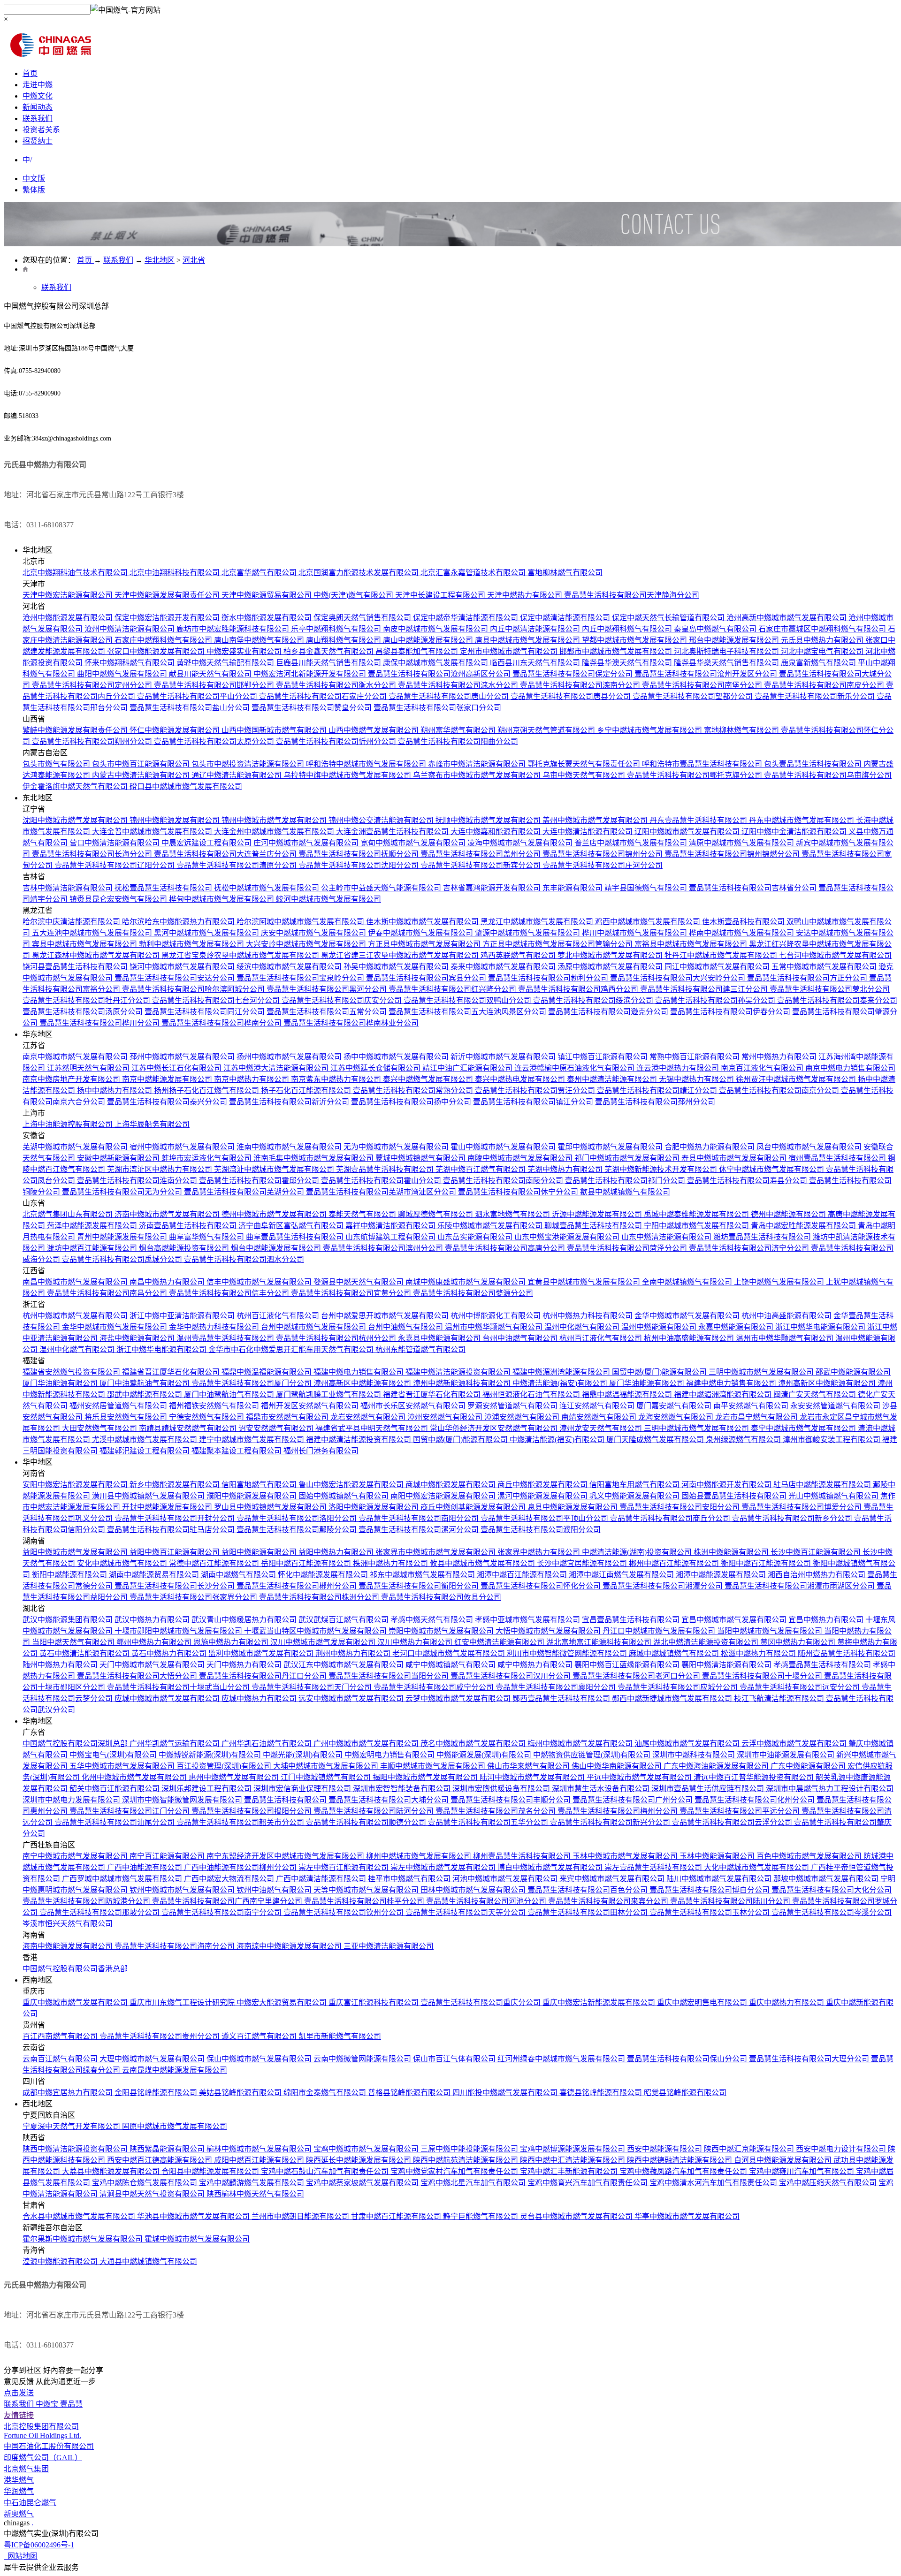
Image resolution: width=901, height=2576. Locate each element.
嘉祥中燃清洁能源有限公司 (391, 1226)
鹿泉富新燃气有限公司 (819, 663)
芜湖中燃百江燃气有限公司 (481, 1169)
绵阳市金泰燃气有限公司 (326, 2093)
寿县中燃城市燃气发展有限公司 (735, 1158)
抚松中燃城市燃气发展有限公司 (267, 888)
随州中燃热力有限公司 (61, 1665)
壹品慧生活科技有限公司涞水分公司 (459, 685)
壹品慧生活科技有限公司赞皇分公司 (313, 708)
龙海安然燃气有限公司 (677, 1417)
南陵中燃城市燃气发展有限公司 (521, 1158)
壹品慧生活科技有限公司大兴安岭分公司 (679, 978)
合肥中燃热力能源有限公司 (710, 1147)
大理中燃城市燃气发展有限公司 (153, 2059)
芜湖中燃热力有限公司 (566, 1169)
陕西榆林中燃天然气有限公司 (255, 2194)
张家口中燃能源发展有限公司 (157, 651)
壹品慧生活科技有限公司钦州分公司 (344, 1912)
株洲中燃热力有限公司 (391, 1563)
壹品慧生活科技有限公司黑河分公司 (328, 989)
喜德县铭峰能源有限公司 (602, 2093)
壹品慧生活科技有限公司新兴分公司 (611, 1822)
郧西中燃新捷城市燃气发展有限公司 (673, 1698)
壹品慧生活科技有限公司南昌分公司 (108, 1293)
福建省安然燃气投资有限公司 (72, 1372)
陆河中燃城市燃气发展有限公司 (533, 1777)
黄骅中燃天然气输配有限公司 (226, 663)
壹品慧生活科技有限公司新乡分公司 (793, 1518)
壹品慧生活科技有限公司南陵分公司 (504, 1181)
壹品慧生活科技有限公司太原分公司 (215, 741)
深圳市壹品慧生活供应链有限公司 (709, 1789)
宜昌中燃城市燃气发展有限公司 (735, 1620)
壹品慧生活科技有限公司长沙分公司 (176, 1586)
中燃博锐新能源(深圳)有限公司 (211, 1755)
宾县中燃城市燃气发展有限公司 (85, 944)
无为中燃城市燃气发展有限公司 (397, 1147)
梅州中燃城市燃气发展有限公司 (581, 1744)
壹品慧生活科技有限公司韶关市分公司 (241, 1822)
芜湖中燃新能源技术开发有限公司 (662, 1169)
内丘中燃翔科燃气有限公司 (628, 629)
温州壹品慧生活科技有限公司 (226, 1338)
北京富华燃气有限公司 (260, 573)
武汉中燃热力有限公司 (153, 1620)
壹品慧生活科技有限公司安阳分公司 (680, 1507)
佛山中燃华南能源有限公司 (618, 1766)
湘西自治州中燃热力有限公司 (817, 1575)
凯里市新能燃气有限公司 (340, 2036)
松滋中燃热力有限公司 (759, 1653)
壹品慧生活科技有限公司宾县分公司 (427, 978)
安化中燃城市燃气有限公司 (123, 1563)
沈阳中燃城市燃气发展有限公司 (76, 820)
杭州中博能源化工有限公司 (496, 1316)
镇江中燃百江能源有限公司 (603, 1057)
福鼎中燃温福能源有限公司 (267, 1372)
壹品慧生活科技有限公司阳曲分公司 (458, 741)
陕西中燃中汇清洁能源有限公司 (573, 2160)
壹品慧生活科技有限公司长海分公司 (93, 854)
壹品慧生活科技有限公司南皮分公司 (825, 685)
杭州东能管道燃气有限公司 (420, 1349)
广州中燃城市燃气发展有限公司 (367, 1744)
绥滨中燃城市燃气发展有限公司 (290, 967)
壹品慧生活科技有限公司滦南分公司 (581, 685)
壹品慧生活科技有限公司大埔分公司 (389, 1800)
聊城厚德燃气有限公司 (436, 1214)
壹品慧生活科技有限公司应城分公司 (679, 1687)
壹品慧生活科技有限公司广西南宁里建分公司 (228, 1901)
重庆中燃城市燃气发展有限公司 (76, 2002)
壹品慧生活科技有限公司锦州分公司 (603, 854)
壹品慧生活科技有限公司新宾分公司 (481, 865)
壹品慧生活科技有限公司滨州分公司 (384, 1248)
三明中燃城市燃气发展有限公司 (762, 1372)
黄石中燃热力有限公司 (170, 1653)
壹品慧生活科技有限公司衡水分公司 (337, 685)
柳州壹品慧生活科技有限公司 (523, 1856)
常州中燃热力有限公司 (780, 1057)
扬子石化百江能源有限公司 (307, 1090)
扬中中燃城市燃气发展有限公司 (397, 1057)
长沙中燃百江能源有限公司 (817, 1552)
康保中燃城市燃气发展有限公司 (436, 663)
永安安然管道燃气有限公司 (836, 1406)
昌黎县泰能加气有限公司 (418, 651)
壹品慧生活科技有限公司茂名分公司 (496, 1811)
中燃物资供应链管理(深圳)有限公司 (593, 1755)
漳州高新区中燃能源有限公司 (363, 1383)
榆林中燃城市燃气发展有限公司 (260, 2149)
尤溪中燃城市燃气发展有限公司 (145, 1440)
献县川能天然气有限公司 (211, 674)
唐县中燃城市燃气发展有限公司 (528, 640)
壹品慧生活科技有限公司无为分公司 (123, 1192)
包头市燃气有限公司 (57, 764)
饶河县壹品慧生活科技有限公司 (76, 967)
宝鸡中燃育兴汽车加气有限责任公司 (588, 2183)
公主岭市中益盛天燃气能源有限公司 (382, 888)
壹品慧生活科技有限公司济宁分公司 (750, 1248)
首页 (30, 73)
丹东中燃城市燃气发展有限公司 (802, 820)
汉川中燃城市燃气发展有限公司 (324, 1642)
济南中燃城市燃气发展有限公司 (168, 1214)
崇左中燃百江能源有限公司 (344, 1867)
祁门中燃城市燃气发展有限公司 (628, 1158)
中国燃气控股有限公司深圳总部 (76, 1744)
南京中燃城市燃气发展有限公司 (76, 1057)
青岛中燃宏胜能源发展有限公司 (804, 1226)
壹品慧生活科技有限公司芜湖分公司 (245, 1192)
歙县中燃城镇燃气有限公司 (625, 1192)
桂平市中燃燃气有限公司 (410, 1879)
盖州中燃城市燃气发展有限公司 (596, 820)
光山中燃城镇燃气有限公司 (834, 1496)
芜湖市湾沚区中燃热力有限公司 (160, 1169)
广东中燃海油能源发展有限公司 (717, 1766)
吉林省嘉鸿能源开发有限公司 (493, 888)
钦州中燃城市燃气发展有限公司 (183, 1890)
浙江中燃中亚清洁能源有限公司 (183, 1316)
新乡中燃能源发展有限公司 (176, 1485)
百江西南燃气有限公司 (61, 2036)
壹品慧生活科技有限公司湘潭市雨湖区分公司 (801, 1586)
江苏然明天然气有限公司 (89, 1068)
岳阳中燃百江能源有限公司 (307, 1563)
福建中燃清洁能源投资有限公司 (459, 1372)
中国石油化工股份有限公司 (49, 2446)
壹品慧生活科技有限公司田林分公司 (588, 1912)
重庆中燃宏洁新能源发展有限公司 (600, 2002)
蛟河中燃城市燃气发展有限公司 (328, 899)
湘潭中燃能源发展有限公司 (722, 1575)
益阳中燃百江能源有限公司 (176, 1552)
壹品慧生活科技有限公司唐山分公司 (450, 696)
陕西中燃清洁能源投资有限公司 (76, 2149)
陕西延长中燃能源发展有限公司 (359, 2160)
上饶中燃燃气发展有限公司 (780, 1282)
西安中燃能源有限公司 (665, 2149)
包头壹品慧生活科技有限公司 (814, 764)
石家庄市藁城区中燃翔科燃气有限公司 (823, 629)
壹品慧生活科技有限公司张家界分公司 (194, 1597)
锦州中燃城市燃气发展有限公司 (275, 820)
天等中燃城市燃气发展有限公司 (367, 1890)
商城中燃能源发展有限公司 (451, 1485)
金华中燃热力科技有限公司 (215, 1327)
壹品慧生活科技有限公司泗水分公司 (244, 1259)
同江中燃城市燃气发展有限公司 (718, 967)
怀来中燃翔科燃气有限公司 (130, 663)
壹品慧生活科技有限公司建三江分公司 (705, 989)
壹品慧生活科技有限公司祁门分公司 (626, 1181)
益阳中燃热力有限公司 (337, 1552)
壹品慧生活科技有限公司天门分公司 (313, 1687)
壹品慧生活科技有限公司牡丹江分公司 (87, 1000)
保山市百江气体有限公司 (455, 2059)
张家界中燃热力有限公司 (540, 1552)
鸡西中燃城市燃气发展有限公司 (649, 922)
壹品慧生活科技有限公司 (286, 1800)
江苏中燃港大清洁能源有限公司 (277, 1068)
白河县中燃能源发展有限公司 (784, 2160)
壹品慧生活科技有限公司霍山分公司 (382, 1181)
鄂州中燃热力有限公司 (155, 1642)
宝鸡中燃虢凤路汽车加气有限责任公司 (684, 2171)
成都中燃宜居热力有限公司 (69, 2093)
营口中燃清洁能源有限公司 (115, 843)
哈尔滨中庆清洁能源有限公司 (72, 922)
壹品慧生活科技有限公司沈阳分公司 (359, 865)
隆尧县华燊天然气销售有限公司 (727, 663)
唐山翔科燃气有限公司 (344, 640)
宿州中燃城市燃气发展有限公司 (183, 1147)
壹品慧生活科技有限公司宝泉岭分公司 (301, 978)
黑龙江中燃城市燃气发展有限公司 (538, 922)
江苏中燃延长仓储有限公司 (376, 1068)
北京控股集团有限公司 (41, 2427)
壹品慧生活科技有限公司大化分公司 (832, 1890)
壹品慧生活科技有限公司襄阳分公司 (557, 1687)
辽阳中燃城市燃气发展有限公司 (688, 832)
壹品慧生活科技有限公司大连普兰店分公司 (226, 854)
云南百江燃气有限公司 (61, 2059)
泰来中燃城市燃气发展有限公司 (504, 967)
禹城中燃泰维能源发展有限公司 (697, 1214)
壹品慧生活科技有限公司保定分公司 (573, 674)
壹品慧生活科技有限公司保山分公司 (688, 2059)
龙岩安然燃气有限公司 (369, 1417)
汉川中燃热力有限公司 (416, 1642)
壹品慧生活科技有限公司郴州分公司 (298, 1586)
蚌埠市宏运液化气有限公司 (207, 1158)
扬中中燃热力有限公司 (115, 1090)
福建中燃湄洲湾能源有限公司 (562, 1372)
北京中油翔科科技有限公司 (176, 573)
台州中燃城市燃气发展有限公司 (314, 1327)
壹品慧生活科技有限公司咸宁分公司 (435, 1687)
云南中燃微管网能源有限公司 (363, 2059)
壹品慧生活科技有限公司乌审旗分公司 (828, 775)
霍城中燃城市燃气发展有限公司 (197, 2239)
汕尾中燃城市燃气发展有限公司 (688, 1744)
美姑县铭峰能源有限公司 (241, 2093)
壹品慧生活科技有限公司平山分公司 (198, 696)
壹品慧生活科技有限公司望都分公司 (694, 696)
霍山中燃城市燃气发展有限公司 (504, 1147)
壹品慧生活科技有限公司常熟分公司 (414, 1090)
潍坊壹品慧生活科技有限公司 (763, 1237)
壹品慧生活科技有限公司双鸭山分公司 (468, 1000)
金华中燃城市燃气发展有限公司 (688, 1316)
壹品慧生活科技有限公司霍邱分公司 (260, 1181)
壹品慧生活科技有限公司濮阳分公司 (541, 1530)
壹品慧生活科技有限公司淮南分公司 (138, 1181)
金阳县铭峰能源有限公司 (157, 2093)
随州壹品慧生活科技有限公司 (847, 1653)
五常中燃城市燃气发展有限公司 (825, 967)
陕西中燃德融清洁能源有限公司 (680, 2160)
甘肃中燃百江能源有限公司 (397, 2216)
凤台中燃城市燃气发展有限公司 (810, 1147)
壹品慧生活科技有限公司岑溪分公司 (832, 1912)
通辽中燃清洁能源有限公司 (237, 775)
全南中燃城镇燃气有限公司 (688, 1282)
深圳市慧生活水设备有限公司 (602, 1789)
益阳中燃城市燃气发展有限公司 (76, 1552)
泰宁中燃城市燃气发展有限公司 (804, 1428)
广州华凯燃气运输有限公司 (176, 1744)
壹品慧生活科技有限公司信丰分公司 (230, 1293)
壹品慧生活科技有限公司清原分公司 (237, 865)
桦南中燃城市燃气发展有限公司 (742, 933)
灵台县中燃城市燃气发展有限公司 (577, 2216)
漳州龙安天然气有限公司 (602, 1428)
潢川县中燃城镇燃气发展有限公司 (149, 1496)
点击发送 (19, 2393)
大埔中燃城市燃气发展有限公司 (327, 1766)
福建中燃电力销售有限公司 (359, 1372)
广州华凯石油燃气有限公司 (267, 1744)
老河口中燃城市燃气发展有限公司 (450, 1653)
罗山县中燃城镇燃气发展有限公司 (271, 1507)
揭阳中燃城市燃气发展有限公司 (426, 1777)
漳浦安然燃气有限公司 (523, 1417)
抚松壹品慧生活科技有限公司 (164, 888)
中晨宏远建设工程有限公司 (207, 843)
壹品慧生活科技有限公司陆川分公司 (731, 1901)
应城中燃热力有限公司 (260, 1698)
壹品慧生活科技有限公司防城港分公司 (87, 1901)
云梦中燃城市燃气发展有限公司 (459, 1698)
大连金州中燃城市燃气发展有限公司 (275, 832)
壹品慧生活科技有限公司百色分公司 (588, 1890)
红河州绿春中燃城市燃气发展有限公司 (562, 2059)
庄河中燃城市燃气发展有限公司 (307, 843)
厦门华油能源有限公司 (61, 1383)
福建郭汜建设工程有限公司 (145, 1451)
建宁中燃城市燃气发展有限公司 (252, 1440)
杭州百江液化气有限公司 (279, 1316)
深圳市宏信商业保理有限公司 (303, 1789)
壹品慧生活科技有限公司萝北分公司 (830, 989)
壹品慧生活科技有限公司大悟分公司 (138, 1676)
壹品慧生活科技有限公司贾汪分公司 (536, 1090)
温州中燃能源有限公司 (660, 1327)
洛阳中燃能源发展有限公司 (374, 1507)
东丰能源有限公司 (573, 888)
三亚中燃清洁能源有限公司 (389, 1946)
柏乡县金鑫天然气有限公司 (329, 651)
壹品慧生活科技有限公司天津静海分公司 (632, 595)
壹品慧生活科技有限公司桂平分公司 (365, 1901)
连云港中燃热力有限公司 (679, 1068)
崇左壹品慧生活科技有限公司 (654, 1867)
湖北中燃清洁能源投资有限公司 (707, 1642)
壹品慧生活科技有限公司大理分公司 (810, 2059)
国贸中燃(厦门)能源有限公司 (660, 1372)
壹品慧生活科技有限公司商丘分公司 (671, 1518)
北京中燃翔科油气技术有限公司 (76, 573)
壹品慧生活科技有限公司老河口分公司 (637, 1676)
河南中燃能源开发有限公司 (727, 1485)
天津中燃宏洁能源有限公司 (69, 595)
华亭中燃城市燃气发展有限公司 (687, 2216)
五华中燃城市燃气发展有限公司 (123, 1766)
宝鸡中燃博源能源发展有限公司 (573, 2149)
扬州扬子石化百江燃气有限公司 (207, 1090)
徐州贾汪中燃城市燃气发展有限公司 (797, 1079)
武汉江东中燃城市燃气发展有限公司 (344, 1665)
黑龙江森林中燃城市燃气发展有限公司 (97, 955)
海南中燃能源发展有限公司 (69, 1946)
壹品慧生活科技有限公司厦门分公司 (252, 1383)
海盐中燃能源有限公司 (138, 1338)
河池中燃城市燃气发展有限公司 (506, 1879)
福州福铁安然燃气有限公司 (215, 1406)
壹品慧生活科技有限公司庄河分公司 (603, 865)
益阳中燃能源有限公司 (260, 1552)
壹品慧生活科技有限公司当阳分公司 (389, 1676)
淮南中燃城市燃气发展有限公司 (290, 1147)
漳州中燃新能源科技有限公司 (463, 1383)
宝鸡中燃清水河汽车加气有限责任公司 (714, 2183)
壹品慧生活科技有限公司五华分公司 (489, 1822)
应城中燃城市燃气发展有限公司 (168, 1698)
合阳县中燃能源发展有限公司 (211, 2171)
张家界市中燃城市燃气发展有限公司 (436, 1552)
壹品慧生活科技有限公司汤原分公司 (84, 1012)
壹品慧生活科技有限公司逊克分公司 (609, 1012)
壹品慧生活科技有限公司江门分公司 (130, 1811)
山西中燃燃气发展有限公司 (374, 730)
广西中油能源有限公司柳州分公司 (241, 1867)
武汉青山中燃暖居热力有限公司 (245, 1620)
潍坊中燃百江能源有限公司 (93, 1248)
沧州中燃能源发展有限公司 (69, 618)
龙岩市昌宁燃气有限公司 (757, 1417)
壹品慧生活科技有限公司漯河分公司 (420, 1530)
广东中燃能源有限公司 (809, 1766)
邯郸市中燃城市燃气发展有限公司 (617, 651)
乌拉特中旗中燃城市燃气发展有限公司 (348, 775)
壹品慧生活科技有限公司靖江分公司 (658, 1090)
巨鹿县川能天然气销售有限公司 (329, 663)
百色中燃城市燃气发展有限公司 (810, 1856)
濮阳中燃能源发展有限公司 (252, 1496)
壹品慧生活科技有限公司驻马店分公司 (172, 1530)
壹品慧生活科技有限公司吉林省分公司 (754, 888)
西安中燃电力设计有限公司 (842, 2149)
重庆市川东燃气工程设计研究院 (183, 2002)
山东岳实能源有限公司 (476, 1237)
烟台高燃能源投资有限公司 (185, 1248)
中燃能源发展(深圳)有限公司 (485, 1755)
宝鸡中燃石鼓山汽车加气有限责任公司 (326, 2171)
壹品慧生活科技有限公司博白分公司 (710, 1890)
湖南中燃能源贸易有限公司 (155, 1575)
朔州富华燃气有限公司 (459, 730)
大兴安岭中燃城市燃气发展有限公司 (307, 944)
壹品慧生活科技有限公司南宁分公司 (222, 1912)
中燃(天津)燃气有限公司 (354, 595)
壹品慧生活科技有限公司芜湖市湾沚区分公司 (382, 1192)
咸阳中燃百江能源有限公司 (260, 2160)
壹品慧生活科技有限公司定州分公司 (93, 685)
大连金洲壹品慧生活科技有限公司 (393, 832)
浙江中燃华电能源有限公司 (821, 1327)
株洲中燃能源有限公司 (732, 1552)
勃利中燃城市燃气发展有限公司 (192, 944)
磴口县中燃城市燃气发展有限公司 (186, 786)
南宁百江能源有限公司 (168, 1856)
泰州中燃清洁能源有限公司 (613, 1079)
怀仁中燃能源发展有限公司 (176, 730)
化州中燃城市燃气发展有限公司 (135, 1777)
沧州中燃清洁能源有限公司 (130, 629)
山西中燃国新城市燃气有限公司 (275, 730)
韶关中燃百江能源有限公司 (115, 1789)
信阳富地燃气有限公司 (260, 1485)
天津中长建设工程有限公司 (441, 595)
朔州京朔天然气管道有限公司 (547, 730)
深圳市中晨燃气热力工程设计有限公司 (830, 1789)
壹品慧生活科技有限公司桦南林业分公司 (351, 1023)
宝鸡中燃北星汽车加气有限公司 (474, 2183)
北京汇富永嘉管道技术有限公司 (474, 573)
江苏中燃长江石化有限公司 (177, 1068)
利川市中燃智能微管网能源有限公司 (568, 1653)
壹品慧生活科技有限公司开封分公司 (176, 1518)
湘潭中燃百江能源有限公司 (523, 1575)
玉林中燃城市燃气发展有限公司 (626, 1856)
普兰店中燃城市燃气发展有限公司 (632, 843)
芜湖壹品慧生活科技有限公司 (386, 1169)
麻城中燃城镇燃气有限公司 (675, 1653)
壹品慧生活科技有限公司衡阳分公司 (420, 1586)
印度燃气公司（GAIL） (43, 2458)
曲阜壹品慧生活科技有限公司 (296, 1237)
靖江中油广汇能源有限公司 (468, 1068)
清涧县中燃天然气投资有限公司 (153, 2194)
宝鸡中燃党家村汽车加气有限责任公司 (455, 2171)
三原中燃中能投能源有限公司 (470, 2149)
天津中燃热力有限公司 (526, 595)
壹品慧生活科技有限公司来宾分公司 (609, 1901)
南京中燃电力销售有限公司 (850, 1068)
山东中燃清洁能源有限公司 (667, 1237)
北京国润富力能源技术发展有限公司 (359, 573)
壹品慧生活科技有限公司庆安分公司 (343, 1000)
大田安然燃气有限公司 (100, 1428)
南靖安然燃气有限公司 (600, 1417)
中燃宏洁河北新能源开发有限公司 (311, 674)
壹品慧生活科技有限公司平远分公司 (741, 1811)
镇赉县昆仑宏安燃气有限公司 (119, 899)
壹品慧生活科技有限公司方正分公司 (808, 978)
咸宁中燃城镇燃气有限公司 (451, 1665)
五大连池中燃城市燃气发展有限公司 (93, 933)
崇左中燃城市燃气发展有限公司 (444, 1867)
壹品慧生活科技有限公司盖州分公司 (481, 854)
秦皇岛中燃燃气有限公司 (716, 629)
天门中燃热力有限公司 (245, 1665)
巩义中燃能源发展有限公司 (635, 1496)
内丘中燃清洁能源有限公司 (536, 629)
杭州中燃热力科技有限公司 (588, 1316)
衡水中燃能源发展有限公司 (267, 618)
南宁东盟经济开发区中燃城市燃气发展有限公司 (286, 1856)
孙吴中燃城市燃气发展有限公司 (397, 967)
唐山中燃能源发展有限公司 (429, 640)
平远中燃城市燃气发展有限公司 (640, 1777)
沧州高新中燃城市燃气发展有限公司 (787, 618)
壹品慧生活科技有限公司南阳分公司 (420, 1518)
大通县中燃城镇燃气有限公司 (148, 2261)
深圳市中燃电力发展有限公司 (72, 1800)
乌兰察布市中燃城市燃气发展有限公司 (478, 775)
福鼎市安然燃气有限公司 (288, 1417)
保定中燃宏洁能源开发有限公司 (168, 618)
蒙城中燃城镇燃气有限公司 (421, 1158)
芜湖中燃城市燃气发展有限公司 (76, 1147)
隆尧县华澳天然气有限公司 (628, 663)
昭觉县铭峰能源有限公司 (685, 2093)
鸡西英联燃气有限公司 (519, 955)
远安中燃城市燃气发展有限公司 (352, 1698)
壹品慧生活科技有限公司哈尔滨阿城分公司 (194, 989)
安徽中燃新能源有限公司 (119, 1158)
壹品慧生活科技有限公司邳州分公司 (655, 1102)
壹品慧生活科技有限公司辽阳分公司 (115, 865)
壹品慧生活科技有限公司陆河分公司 (374, 1811)
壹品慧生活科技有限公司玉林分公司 (710, 1912)
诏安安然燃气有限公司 (277, 1428)
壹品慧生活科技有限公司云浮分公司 (733, 1822)
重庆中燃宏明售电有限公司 (703, 2002)
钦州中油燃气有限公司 (275, 1890)
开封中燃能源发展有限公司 (168, 1507)
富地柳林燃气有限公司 (565, 573)
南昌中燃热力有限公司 (168, 1282)
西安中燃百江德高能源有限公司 (160, 2160)
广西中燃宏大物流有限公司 (230, 1879)
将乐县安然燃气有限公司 (127, 1417)
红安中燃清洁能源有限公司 (500, 1642)
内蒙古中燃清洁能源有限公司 (142, 775)
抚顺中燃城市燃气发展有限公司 (489, 820)
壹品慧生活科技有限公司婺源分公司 (473, 1293)
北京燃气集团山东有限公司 (69, 1214)
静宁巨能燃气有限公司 (481, 2216)
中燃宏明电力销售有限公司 (390, 1755)
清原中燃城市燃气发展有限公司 (742, 843)
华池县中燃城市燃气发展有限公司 (194, 2216)
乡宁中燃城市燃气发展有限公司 (650, 730)
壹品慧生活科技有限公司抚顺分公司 (359, 854)
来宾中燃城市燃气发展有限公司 (613, 1879)
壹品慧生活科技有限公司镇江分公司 (534, 1102)
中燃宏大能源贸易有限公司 (283, 2002)
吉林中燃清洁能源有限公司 (69, 888)
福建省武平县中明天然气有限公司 (373, 1428)
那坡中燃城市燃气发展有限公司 (827, 1879)
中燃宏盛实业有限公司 (245, 651)
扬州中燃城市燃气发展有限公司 (290, 1057)
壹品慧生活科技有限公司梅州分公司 (618, 1811)
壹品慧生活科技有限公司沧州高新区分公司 (440, 674)
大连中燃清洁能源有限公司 (588, 832)
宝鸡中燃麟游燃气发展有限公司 (252, 2183)
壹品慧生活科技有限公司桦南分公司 (222, 1023)
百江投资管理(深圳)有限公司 (225, 1766)
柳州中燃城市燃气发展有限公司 (420, 1856)
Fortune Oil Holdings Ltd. (42, 2435)
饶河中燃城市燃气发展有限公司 (183, 967)
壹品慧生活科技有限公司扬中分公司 (412, 1102)
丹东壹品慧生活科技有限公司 (699, 820)
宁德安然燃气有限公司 (207, 1417)
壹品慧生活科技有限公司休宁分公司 (519, 1192)
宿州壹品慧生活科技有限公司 (838, 1158)
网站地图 (21, 2556)
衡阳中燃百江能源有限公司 (767, 1563)
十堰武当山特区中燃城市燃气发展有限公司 (316, 1631)
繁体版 (34, 190)
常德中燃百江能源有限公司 (215, 1563)
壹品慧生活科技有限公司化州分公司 (756, 1800)
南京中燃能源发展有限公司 (168, 1079)
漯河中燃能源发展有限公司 (543, 1496)
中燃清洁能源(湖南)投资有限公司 (638, 1552)
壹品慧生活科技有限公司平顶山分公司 (545, 1518)
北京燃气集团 (26, 2469)
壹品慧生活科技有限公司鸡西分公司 (579, 989)
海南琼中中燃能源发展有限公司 (290, 1946)
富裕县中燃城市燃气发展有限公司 (692, 944)
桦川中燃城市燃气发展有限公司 (635, 933)
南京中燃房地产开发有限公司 (72, 1079)
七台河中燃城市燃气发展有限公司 (835, 955)
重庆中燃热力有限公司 (787, 2002)
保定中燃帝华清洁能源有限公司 (466, 618)
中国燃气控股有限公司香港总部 (75, 1969)
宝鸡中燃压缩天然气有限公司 (829, 2183)
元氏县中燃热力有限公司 (823, 640)
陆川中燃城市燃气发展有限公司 (720, 1879)
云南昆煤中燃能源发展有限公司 (175, 2070)
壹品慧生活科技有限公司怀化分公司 (542, 1586)
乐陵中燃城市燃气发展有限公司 (491, 1226)
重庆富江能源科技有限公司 (374, 2002)
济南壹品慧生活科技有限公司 (189, 1226)
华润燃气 (19, 2491)
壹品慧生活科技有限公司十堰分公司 (763, 1676)
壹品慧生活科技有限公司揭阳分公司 (252, 1811)
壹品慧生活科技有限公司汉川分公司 (512, 1676)
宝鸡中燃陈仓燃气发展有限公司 (145, 2183)
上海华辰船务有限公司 (152, 1124)
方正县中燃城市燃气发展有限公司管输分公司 (558, 944)
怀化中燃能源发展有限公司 (324, 1575)
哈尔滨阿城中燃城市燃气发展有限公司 (301, 922)
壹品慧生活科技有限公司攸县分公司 (441, 1597)
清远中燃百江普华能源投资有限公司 (755, 1777)
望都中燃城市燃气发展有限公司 (635, 640)
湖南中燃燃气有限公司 (239, 1575)
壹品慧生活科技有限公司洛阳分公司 (298, 1518)
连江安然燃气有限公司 (598, 1406)
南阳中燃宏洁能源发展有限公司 (444, 1496)
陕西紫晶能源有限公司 (168, 2149)
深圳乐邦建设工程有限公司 (207, 1789)
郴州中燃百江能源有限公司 (675, 1563)
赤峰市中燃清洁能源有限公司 (478, 764)
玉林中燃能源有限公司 (718, 1856)
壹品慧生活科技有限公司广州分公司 (634, 1800)
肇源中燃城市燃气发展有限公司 (528, 933)
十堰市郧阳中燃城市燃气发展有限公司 (179, 1631)
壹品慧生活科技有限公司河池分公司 (487, 1901)
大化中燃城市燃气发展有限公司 (757, 1867)
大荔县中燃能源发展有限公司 (112, 2171)
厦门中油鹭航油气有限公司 (145, 1383)
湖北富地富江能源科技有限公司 (600, 1642)
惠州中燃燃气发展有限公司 (235, 1777)
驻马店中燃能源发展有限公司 (823, 1485)
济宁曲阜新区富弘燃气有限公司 (292, 1226)
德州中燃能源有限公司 (789, 1214)
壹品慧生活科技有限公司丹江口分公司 (264, 1676)
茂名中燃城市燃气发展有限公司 (474, 1744)
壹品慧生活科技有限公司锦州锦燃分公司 (733, 854)
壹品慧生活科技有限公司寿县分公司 (748, 1181)
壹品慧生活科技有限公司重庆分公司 (481, 2002)
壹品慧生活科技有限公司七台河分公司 (217, 1000)
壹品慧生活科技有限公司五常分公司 (328, 1012)
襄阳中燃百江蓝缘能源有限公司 (628, 1665)
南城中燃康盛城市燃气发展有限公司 (466, 1282)
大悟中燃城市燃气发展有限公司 (549, 1631)
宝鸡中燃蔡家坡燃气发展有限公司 (363, 2183)
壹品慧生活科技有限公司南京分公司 (780, 1090)
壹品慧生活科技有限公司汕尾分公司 (115, 1822)
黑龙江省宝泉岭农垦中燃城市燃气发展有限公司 (241, 955)
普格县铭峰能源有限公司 (410, 2093)
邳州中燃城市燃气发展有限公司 (183, 1057)
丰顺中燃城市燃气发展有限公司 (434, 1766)
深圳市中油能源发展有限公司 (786, 1755)
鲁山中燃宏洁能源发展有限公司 (352, 1485)
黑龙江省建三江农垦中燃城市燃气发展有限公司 (401, 955)
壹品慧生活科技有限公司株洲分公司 (320, 1597)
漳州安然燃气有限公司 (446, 1417)
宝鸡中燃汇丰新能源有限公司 (570, 2171)
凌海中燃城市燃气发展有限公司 (521, 843)
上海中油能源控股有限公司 (69, 1124)
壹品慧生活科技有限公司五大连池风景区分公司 (468, 1012)
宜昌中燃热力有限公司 (827, 1620)
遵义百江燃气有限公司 (260, 2036)
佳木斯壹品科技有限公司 (744, 922)
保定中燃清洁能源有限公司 (566, 618)
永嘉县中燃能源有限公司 (440, 1338)
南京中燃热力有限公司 (252, 1079)
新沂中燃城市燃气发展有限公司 (504, 1057)
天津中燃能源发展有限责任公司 (168, 595)
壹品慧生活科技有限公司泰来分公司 (837, 1000)
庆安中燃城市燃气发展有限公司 (314, 933)
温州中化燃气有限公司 (583, 1327)
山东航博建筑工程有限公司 (391, 1237)
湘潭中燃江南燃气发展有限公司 (622, 1575)
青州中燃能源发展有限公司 (123, 1237)
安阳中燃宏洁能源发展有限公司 (76, 1485)
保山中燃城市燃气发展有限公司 (260, 2059)
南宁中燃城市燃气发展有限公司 (76, 1856)
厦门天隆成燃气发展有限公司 (656, 1440)
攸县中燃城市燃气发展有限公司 (483, 1563)
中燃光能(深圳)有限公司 (304, 1755)
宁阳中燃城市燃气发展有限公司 (697, 1226)
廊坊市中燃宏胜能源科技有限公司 (234, 629)
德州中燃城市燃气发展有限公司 (275, 1214)
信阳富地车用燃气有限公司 (635, 1485)
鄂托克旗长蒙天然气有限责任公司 (585, 764)
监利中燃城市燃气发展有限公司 (262, 1653)
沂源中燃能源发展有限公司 (598, 1214)
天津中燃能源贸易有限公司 (267, 595)
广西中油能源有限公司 (145, 1867)
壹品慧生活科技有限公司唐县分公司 (572, 696)
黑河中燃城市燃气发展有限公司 (207, 933)
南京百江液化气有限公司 (763, 1068)
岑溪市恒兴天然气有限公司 (68, 1924)
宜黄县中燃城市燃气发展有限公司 (585, 1282)
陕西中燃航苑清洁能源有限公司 (466, 2160)
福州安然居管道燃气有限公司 (119, 1406)
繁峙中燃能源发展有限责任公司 (76, 730)
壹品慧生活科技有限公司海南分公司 (176, 1946)
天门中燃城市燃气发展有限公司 (153, 1665)
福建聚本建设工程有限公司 (237, 1451)
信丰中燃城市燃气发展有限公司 (260, 1282)
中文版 (34, 179)
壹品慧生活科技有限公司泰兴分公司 (168, 1102)
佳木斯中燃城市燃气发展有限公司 (423, 922)
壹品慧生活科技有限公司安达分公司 (176, 978)
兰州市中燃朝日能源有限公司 (301, 2216)
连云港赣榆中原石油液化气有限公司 (575, 1068)
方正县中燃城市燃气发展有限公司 (425, 944)
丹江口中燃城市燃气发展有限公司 (660, 1631)
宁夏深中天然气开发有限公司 (72, 2126)
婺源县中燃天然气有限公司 (359, 1282)
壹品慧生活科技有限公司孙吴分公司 (716, 1000)
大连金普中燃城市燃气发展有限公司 (153, 832)
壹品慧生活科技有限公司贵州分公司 (160, 2036)
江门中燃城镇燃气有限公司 (327, 1777)
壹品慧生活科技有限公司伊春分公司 (731, 1012)
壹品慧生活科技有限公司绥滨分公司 (594, 1000)
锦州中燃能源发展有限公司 (176, 820)
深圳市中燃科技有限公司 (695, 1755)
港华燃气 (19, 2480)
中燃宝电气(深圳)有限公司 (114, 1755)
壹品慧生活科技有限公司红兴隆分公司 (453, 989)
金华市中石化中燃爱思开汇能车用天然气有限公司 (292, 1349)
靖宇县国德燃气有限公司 (647, 888)
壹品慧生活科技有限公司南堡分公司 (703, 685)
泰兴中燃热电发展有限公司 (521, 1079)
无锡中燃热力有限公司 (697, 1079)
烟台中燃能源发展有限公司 (277, 1248)
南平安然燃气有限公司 (752, 1406)
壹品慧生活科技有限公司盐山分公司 (191, 708)
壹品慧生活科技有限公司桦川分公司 (100, 1023)
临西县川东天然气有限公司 (536, 663)
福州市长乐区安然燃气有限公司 (414, 1406)
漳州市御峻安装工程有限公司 (832, 1440)
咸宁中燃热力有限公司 (536, 1665)
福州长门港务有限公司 (321, 1451)
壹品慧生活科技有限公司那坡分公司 (100, 1912)
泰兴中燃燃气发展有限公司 (429, 1079)
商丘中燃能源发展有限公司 (543, 1485)
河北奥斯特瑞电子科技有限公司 (727, 651)
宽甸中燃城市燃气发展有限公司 (414, 843)
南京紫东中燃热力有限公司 (337, 1079)
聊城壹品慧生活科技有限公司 (594, 1226)
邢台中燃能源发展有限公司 (735, 640)
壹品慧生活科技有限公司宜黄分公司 (352, 1293)
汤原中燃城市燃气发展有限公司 (611, 967)
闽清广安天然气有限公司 (816, 1394)
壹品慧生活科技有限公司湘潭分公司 (664, 1586)
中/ (27, 160)
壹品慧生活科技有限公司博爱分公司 (802, 1507)
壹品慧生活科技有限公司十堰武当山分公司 (179, 1687)
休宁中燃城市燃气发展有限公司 (772, 1169)
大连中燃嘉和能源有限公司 (496, 832)
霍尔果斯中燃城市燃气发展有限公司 (84, 2239)
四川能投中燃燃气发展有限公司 (506, 2093)
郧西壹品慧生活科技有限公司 (562, 1698)
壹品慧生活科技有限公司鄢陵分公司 (298, 1530)
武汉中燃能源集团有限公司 (69, 1620)
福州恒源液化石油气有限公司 (532, 1394)
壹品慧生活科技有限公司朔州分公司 (93, 741)
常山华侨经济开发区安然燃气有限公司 (495, 1428)
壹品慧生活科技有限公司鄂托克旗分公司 (695, 775)
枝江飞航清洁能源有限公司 (780, 1698)
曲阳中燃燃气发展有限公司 (123, 674)
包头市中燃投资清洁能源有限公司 (249, 764)
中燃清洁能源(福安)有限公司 (561, 1383)
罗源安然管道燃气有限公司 (513, 1406)
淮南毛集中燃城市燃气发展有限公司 (314, 1158)
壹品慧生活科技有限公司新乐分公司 (816, 696)
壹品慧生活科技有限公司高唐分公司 (506, 1248)
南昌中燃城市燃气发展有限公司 (76, 1282)
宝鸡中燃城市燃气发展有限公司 (367, 2149)
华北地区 (160, 260)
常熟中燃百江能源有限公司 (695, 1057)
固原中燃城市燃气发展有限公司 (175, 2126)
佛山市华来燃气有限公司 (529, 1766)
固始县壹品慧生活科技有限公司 (735, 1496)
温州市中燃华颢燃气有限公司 (495, 1327)
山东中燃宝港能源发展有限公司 (568, 1237)
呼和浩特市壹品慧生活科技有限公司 (703, 764)
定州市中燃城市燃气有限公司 (510, 651)
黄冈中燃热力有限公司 (799, 1642)
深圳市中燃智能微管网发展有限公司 (183, 1800)
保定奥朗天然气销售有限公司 (363, 618)
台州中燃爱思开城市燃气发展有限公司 (386, 1316)
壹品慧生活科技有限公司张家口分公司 (437, 708)
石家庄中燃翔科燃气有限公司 (164, 640)
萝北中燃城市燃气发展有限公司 (611, 955)
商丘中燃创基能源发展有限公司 (474, 1507)
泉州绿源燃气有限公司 (744, 1440)
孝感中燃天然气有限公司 (433, 1620)
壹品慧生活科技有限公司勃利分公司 (549, 978)
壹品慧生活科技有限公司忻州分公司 (337, 741)
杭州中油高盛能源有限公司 (787, 1316)
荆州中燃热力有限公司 (354, 1653)
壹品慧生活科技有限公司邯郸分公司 (215, 685)
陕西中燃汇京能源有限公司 (750, 2149)
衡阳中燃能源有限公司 (70, 1575)
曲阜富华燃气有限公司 (207, 1237)
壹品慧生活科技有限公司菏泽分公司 (628, 1248)
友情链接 (19, 2415)
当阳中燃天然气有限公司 (74, 1642)
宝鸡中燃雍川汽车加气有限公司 (802, 2171)
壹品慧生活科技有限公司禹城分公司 (123, 1259)
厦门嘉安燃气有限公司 (675, 1406)
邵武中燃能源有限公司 (853, 1372)
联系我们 (118, 260)
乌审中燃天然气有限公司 (585, 775)
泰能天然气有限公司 (363, 1214)
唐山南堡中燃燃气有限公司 (260, 640)
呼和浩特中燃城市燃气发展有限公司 (367, 764)
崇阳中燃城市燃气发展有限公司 (442, 1631)
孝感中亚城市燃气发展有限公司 (528, 1620)
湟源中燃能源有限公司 (61, 2261)
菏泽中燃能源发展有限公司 (93, 1226)
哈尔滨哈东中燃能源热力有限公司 (179, 922)
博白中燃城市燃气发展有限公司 (551, 1867)
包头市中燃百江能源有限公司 (142, 764)
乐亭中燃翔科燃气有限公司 (337, 629)
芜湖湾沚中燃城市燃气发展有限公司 (275, 1169)
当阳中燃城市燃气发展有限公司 (771, 1631)
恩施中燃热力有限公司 (232, 1642)
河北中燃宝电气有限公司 (823, 651)
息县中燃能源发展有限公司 (573, 1507)
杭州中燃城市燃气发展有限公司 (76, 1316)
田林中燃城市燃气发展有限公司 (474, 1890)
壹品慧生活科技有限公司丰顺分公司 (512, 1800)
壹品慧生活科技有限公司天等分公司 (466, 1912)
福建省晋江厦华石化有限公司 (172, 1372)
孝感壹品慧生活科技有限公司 (823, 1665)
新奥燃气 (19, 2514)
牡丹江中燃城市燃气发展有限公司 (722, 955)
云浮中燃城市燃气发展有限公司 (795, 1744)
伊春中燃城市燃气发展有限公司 (421, 933)
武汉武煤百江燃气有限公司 (344, 1620)
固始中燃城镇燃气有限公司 (344, 1496)
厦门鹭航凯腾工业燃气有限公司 (329, 1394)
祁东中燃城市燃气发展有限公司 (423, 1575)
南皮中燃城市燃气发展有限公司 (436, 629)
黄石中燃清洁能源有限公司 (85, 1653)
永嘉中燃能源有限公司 (737, 1327)
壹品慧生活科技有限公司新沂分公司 (290, 1102)
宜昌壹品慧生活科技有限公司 (632, 1620)
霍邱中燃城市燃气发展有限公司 (611, 1147)
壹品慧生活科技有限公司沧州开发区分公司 (707, 674)
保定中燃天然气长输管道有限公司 (669, 618)
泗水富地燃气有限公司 (513, 1214)
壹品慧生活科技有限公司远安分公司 (801, 1687)
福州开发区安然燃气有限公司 (311, 1406)
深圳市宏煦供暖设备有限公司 (502, 1789)
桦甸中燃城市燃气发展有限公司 (222, 899)
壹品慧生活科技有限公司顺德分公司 (367, 1822)
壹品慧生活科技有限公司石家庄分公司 (324, 696)
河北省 (194, 260)
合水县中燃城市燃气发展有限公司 (80, 2216)
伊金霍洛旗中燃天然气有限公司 (76, 786)
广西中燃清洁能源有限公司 (322, 1879)
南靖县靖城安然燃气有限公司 (189, 1428)
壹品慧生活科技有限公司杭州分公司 (337, 1338)
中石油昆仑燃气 (30, 2503)
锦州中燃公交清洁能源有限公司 (382, 820)
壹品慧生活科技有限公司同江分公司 (206, 1012)
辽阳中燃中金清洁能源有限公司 (795, 832)
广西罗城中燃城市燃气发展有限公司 (123, 1879)
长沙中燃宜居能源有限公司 (583, 1563)
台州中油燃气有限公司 (406, 1327)
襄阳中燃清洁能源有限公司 (727, 1665)
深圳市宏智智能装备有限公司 (403, 1789)
